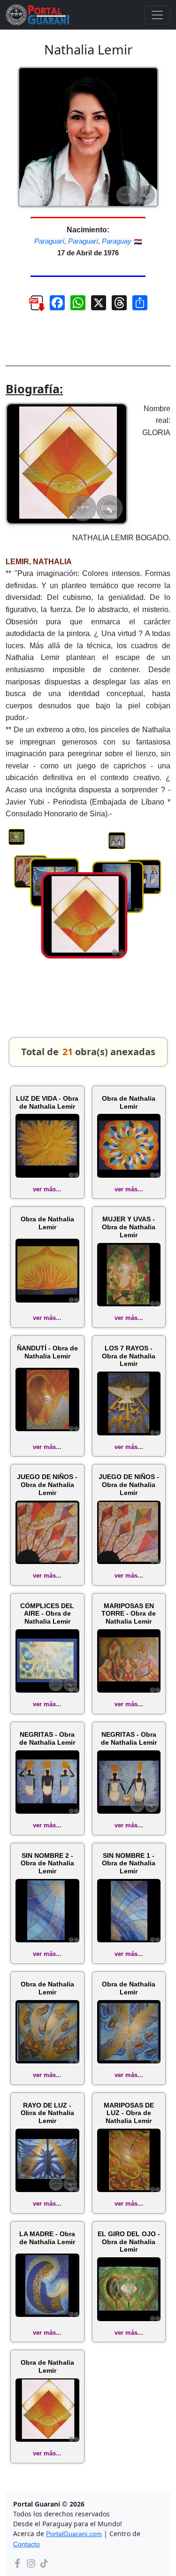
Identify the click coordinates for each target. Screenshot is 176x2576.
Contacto (27, 2544)
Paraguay (117, 241)
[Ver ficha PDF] (32, 306)
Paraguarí (49, 241)
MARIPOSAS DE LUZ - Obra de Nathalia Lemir (129, 2113)
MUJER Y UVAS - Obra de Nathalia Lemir (129, 1227)
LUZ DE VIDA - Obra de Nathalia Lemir (47, 1102)
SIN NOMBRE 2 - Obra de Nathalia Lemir (47, 1863)
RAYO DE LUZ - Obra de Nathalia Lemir (47, 2113)
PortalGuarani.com (74, 2534)
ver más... (47, 1189)
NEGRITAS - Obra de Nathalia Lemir (47, 1738)
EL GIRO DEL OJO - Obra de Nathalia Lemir (129, 2242)
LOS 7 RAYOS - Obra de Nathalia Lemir (129, 1356)
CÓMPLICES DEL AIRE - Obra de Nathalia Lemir (47, 1614)
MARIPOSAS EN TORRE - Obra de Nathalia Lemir (129, 1614)
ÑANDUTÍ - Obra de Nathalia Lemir (47, 1352)
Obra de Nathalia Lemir (129, 1102)
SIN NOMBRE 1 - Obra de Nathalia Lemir (129, 1863)
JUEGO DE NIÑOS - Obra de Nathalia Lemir (47, 1485)
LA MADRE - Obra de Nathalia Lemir (47, 2238)
